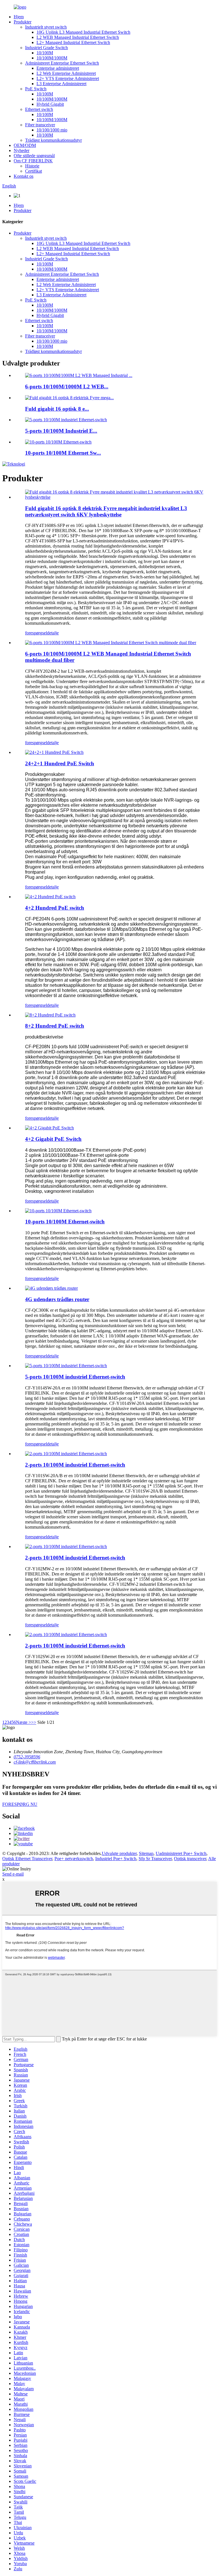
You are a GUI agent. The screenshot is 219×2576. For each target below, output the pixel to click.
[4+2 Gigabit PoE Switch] (49, 1128)
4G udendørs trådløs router (57, 1299)
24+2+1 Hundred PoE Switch (60, 763)
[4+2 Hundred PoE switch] (50, 897)
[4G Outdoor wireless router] (51, 1288)
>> (34, 1722)
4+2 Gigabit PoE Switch (53, 1139)
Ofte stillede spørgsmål (34, 156)
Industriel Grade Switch (46, 48)
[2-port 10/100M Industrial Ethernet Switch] (66, 1454)
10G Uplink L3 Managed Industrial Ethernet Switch (83, 32)
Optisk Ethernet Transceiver (27, 1859)
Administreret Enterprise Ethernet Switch (62, 63)
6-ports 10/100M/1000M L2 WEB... (67, 387)
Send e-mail (13, 1874)
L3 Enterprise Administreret (61, 84)
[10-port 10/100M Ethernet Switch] (58, 1211)
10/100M (45, 53)
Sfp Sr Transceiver (155, 1859)
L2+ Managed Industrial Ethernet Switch (73, 42)
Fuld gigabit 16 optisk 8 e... (57, 409)
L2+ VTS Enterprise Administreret (68, 78)
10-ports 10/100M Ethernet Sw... (63, 453)
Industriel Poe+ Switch (116, 1859)
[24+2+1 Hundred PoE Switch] (54, 752)
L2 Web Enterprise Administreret (66, 73)
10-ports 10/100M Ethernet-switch (65, 1222)
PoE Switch (36, 89)
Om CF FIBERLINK (33, 161)
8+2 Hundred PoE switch (55, 1026)
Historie (32, 166)
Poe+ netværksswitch (74, 1859)
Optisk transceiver (190, 1859)
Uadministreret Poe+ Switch (181, 1853)
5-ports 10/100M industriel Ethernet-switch (75, 1377)
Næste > (24, 1722)
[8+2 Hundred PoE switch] (50, 1015)
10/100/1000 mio (52, 130)
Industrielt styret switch (46, 27)
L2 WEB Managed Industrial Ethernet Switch (78, 37)
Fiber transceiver (40, 125)
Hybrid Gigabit (50, 104)
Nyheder (22, 150)
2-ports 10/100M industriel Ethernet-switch (75, 1465)
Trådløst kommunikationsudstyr (53, 140)
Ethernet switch (39, 109)
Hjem (19, 17)
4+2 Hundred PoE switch (55, 908)
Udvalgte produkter (119, 1853)
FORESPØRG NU (20, 1804)
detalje (53, 633)
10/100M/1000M (52, 58)
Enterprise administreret (58, 68)
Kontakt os (24, 176)
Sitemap (146, 1853)
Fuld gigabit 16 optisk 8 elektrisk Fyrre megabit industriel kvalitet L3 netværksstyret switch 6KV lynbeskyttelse (106, 511)
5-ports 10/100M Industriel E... (61, 431)
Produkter (23, 22)
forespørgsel (36, 633)
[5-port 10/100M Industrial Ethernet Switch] (66, 1366)
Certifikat (34, 171)
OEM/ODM (25, 145)
